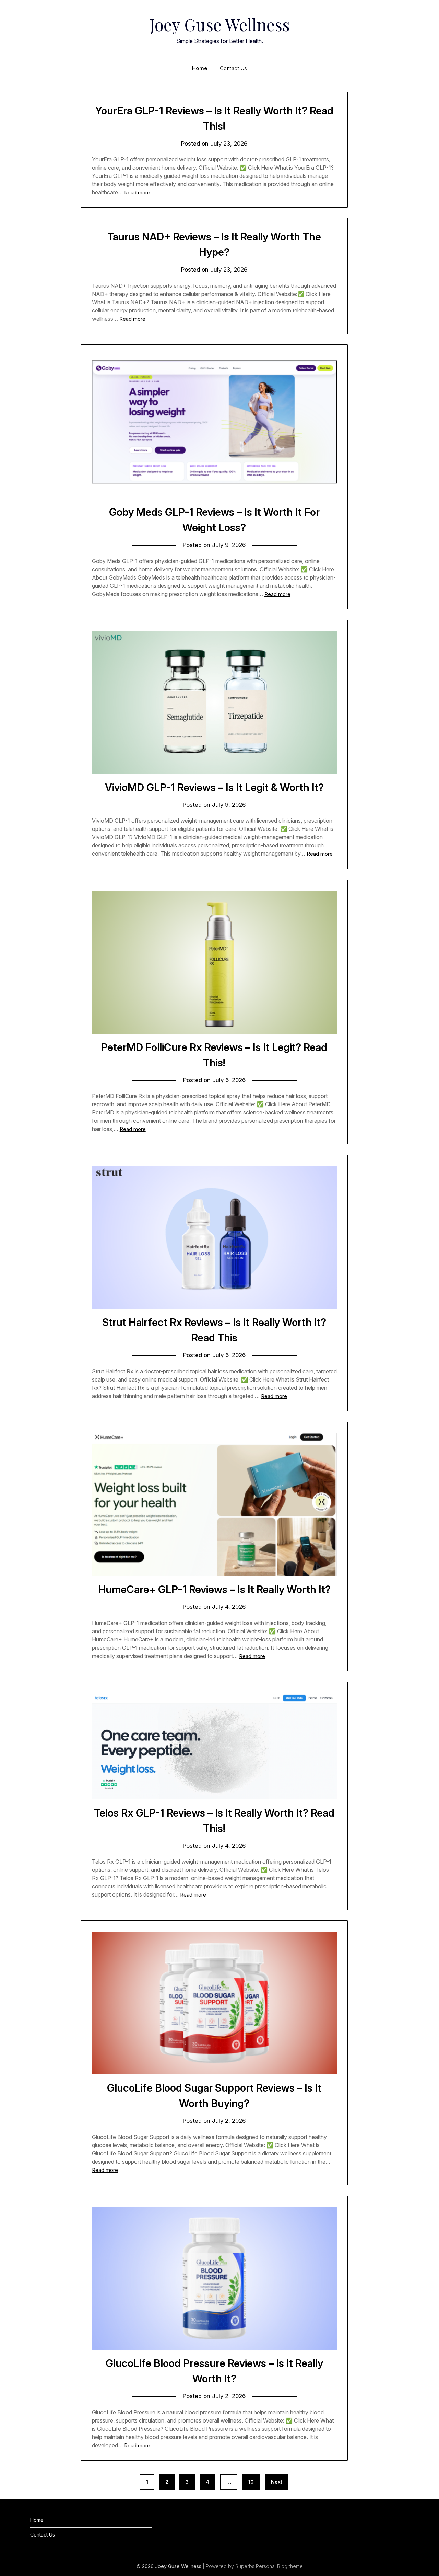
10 (251, 2482)
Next (277, 2482)
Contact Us (234, 68)
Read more (137, 192)
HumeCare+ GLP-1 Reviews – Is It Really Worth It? (214, 1589)
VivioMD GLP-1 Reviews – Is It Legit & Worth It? (214, 787)
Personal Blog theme (279, 2566)
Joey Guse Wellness (220, 24)
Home (200, 68)
